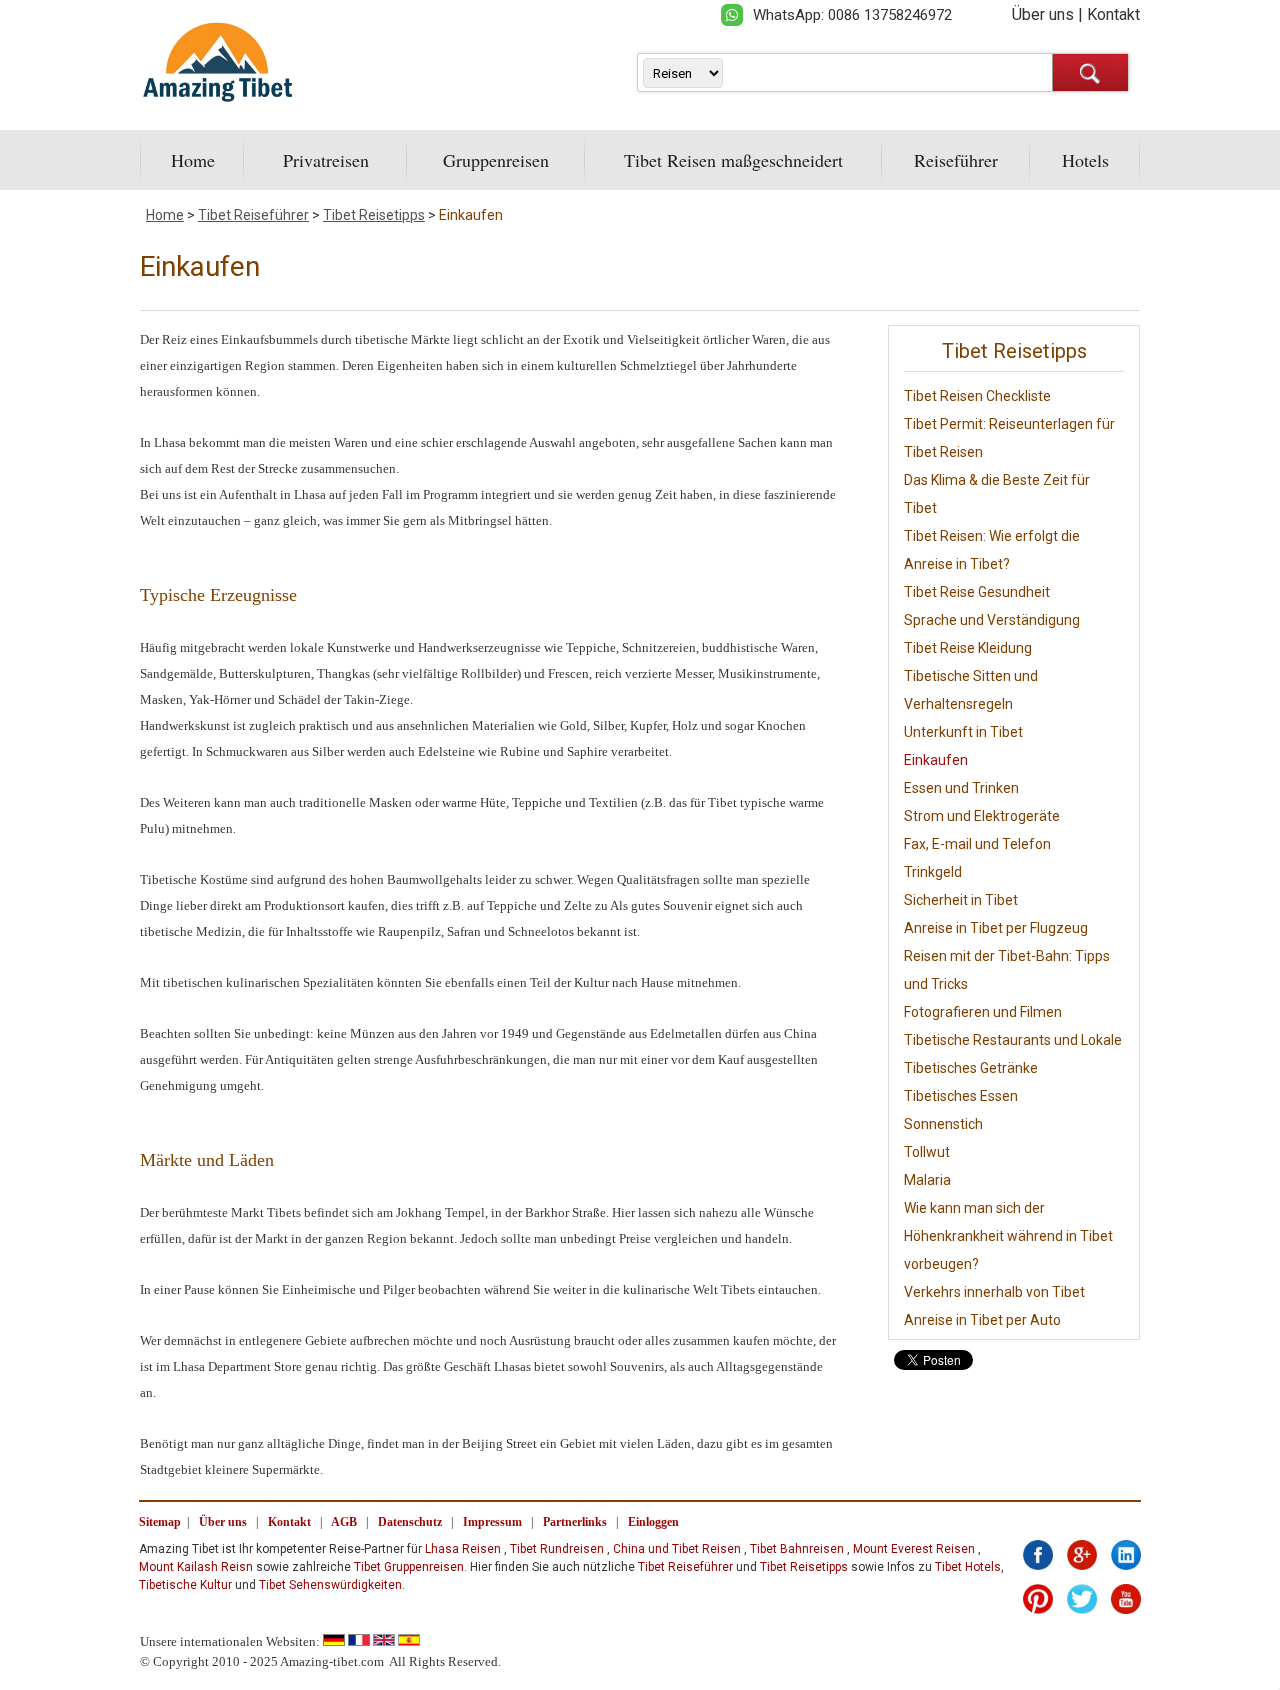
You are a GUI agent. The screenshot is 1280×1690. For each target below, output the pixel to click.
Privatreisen (326, 160)
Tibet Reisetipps (374, 215)
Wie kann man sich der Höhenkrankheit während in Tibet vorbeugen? (1008, 1236)
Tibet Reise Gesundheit (977, 592)
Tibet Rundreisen (557, 1549)
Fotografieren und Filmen (983, 1012)
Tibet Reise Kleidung (968, 648)
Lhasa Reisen (463, 1549)
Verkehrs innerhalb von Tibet (994, 1292)
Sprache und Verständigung (992, 620)
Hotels (1085, 160)
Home (193, 160)
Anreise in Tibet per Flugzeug (996, 928)
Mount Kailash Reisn (196, 1567)
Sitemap (160, 1522)
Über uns (1043, 14)
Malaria (927, 1180)
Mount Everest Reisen (914, 1549)
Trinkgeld (933, 872)
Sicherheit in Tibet (961, 900)
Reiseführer (956, 160)
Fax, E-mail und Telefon (977, 844)
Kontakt (1113, 14)
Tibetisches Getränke (971, 1068)
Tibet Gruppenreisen (409, 1567)
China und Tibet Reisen (677, 1549)
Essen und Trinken (961, 788)
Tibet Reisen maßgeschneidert (733, 160)
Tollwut (927, 1152)
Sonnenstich (943, 1124)
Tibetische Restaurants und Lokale (1013, 1040)
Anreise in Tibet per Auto (982, 1320)
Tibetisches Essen (961, 1096)
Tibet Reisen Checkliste (977, 396)
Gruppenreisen (496, 160)
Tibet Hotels (968, 1567)
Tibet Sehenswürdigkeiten (330, 1585)
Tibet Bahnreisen (797, 1549)
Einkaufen (471, 215)
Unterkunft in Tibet (963, 732)
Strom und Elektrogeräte (982, 816)
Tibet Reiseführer (253, 215)
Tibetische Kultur (185, 1585)
